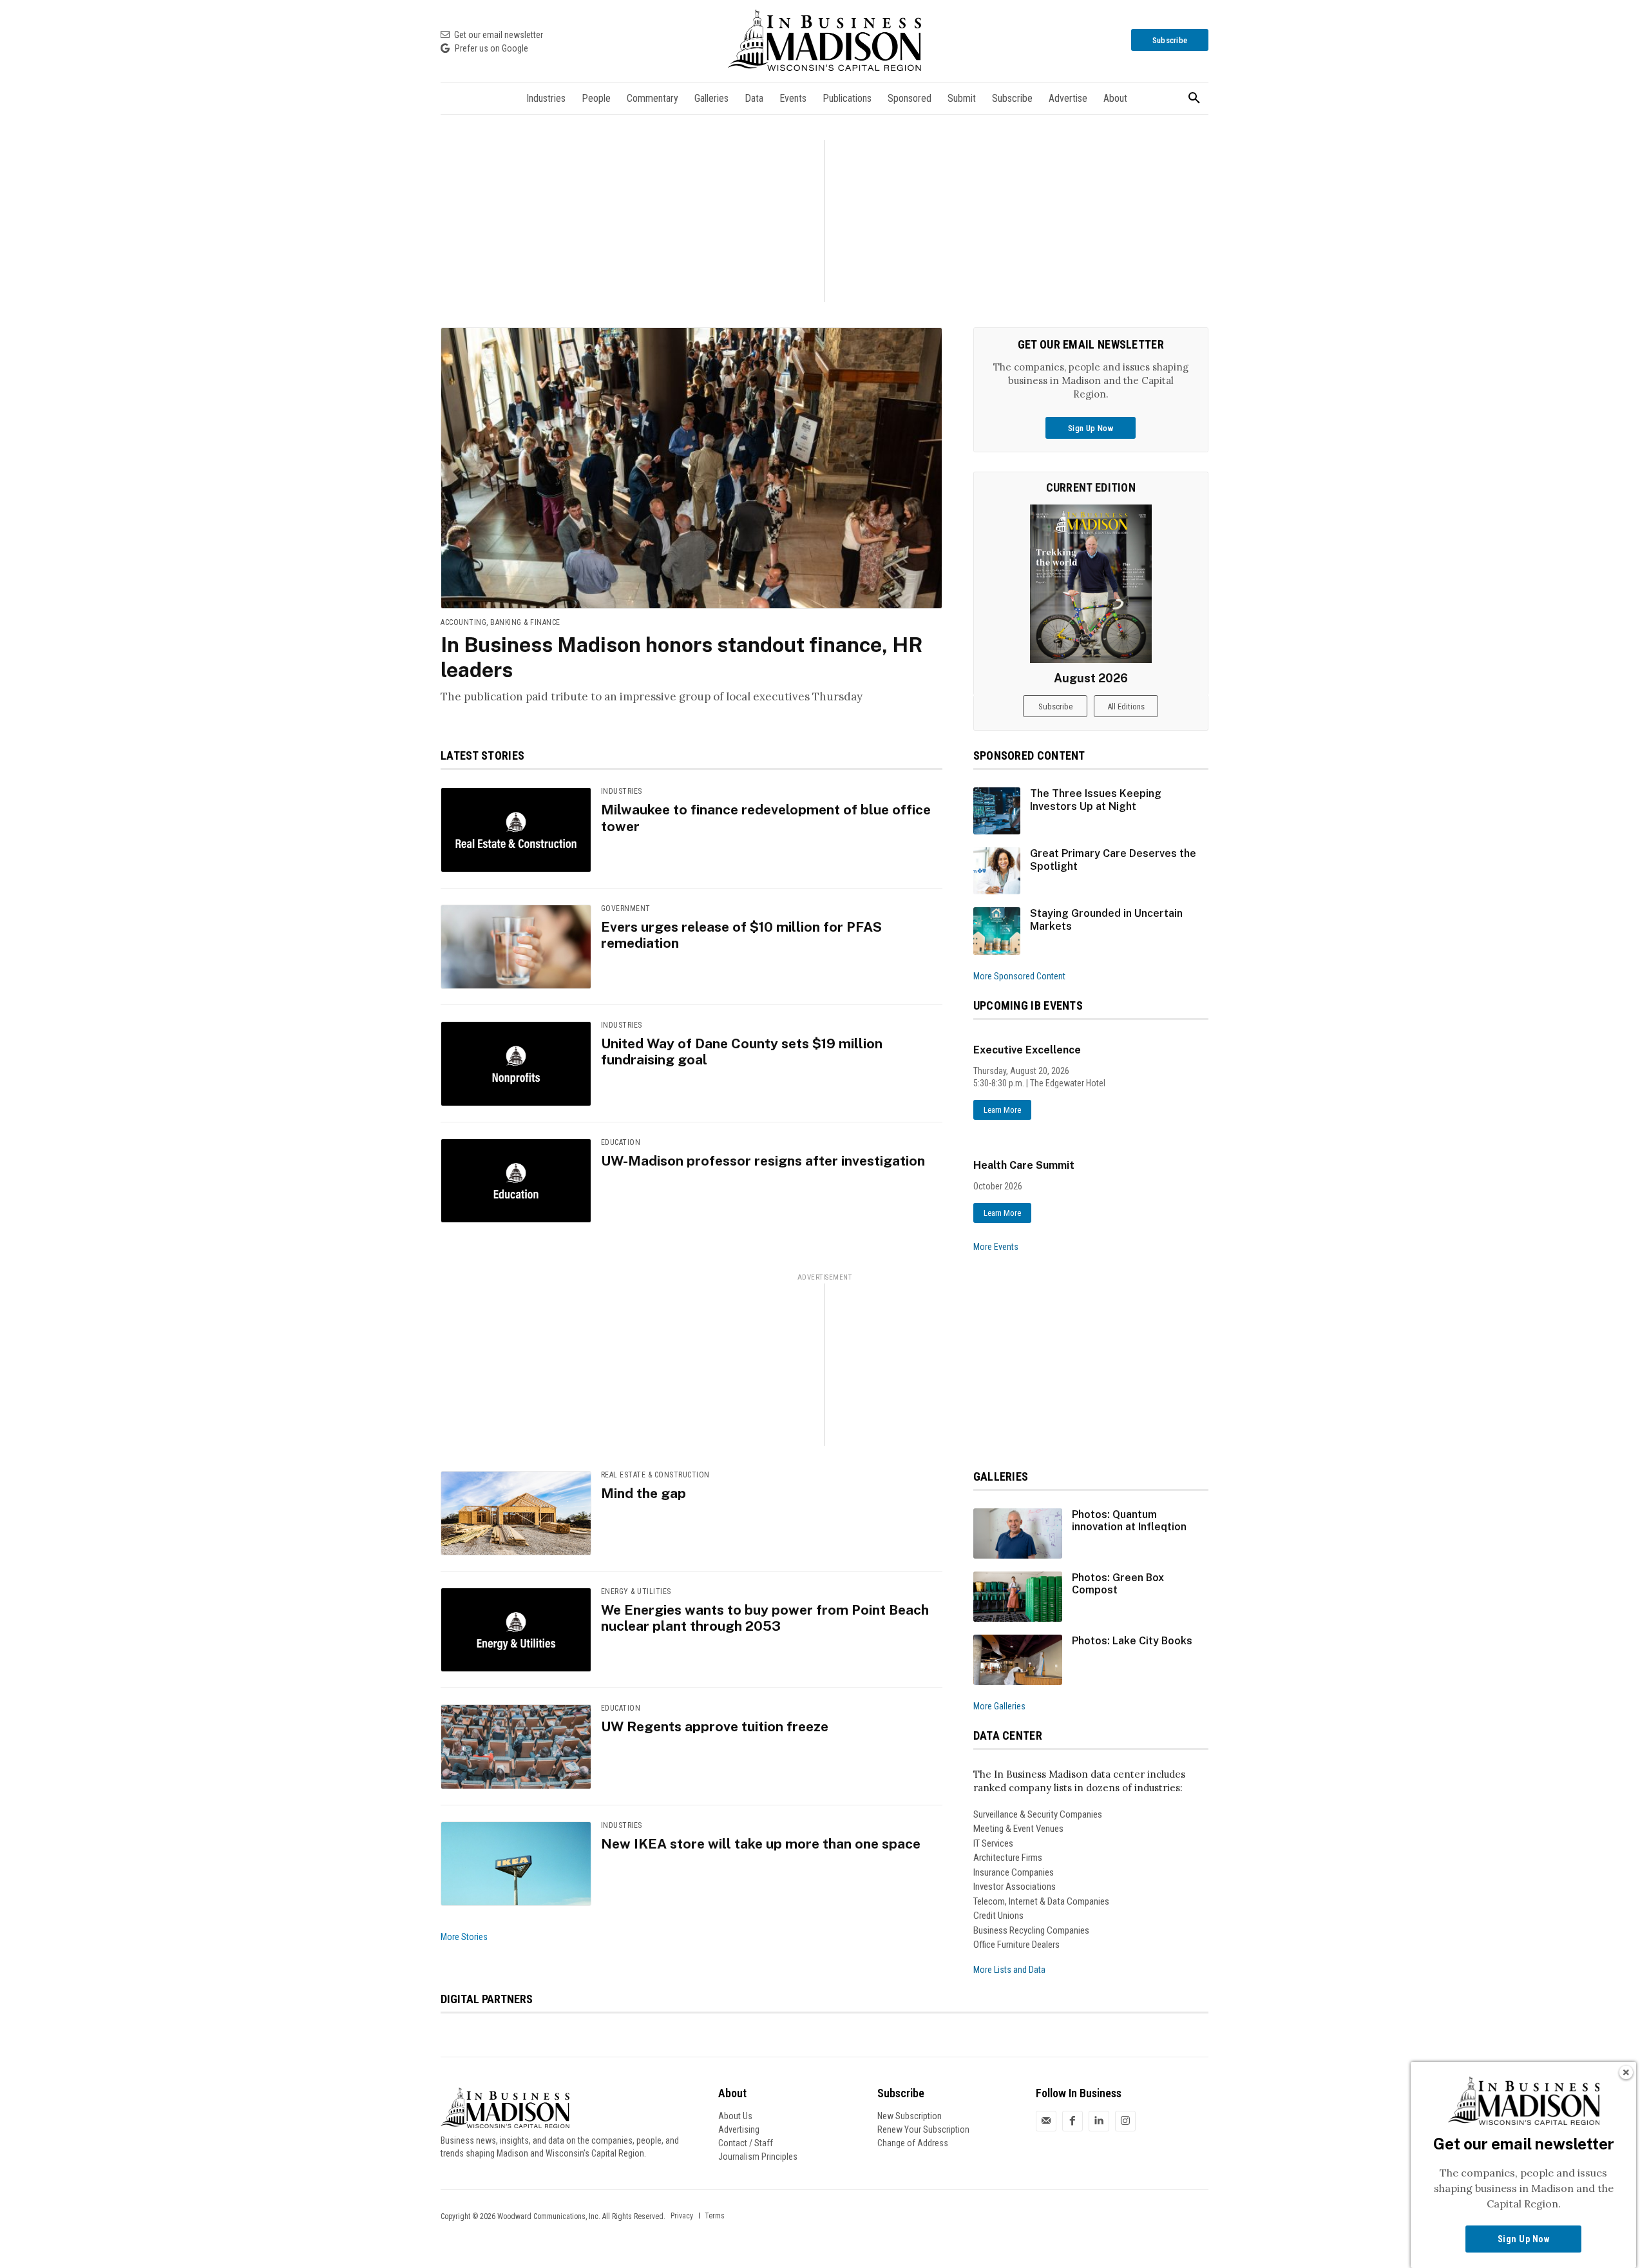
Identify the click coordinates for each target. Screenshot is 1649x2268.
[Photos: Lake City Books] (1018, 1660)
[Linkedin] (1099, 2120)
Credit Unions (998, 1916)
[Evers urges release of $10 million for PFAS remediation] (516, 947)
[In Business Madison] (824, 40)
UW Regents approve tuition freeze (715, 1726)
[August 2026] (1091, 584)
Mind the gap (643, 1493)
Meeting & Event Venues (1018, 1829)
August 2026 (1091, 678)
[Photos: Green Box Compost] (1018, 1597)
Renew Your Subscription (923, 2129)
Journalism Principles (758, 2157)
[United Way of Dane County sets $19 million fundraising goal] (516, 1063)
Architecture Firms (1008, 1858)
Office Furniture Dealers (1016, 1945)
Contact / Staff (746, 2143)
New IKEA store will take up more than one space (761, 1844)
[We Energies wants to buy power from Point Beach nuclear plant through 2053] (516, 1630)
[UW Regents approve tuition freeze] (516, 1746)
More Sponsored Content (1019, 976)
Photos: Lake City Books (1132, 1641)
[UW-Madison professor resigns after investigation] (516, 1181)
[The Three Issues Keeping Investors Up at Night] (997, 811)
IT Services (993, 1843)
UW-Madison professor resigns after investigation (763, 1161)
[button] (1194, 99)
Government (626, 908)
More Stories (464, 1937)
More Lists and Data (1009, 1970)
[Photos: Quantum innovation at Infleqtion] (1018, 1533)
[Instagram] (1125, 2120)
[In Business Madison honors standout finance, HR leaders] (691, 468)
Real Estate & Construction (655, 1475)
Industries (622, 791)
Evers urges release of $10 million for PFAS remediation (741, 935)
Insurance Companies (1014, 1872)
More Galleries (999, 1706)
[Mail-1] (1046, 2120)
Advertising (739, 2129)
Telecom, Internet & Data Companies (1041, 1901)
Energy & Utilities (636, 1591)
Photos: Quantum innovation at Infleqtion (1129, 1521)
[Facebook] (1072, 2120)
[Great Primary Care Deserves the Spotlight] (997, 871)
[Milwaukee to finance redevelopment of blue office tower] (516, 830)
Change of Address (913, 2143)
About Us (735, 2116)
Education (621, 1142)
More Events (996, 1247)
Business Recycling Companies (1031, 1930)
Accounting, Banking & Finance (500, 622)
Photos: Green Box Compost (1118, 1584)
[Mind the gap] (516, 1513)
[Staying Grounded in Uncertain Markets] (997, 931)
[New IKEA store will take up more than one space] (516, 1864)
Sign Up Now (1524, 2239)
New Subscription (910, 2116)
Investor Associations (1015, 1887)
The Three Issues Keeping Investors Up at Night (1096, 800)
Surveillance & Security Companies (1038, 1814)
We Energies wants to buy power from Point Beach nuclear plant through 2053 (765, 1618)
